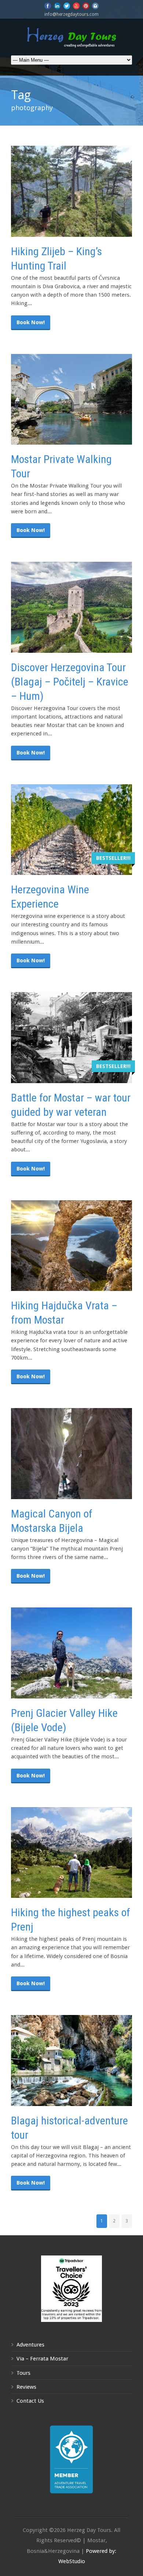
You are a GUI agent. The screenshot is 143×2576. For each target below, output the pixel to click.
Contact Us (30, 2401)
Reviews (26, 2387)
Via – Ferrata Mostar (42, 2359)
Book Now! (31, 322)
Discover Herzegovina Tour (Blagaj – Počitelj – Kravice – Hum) (70, 682)
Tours (23, 2373)
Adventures (30, 2345)
